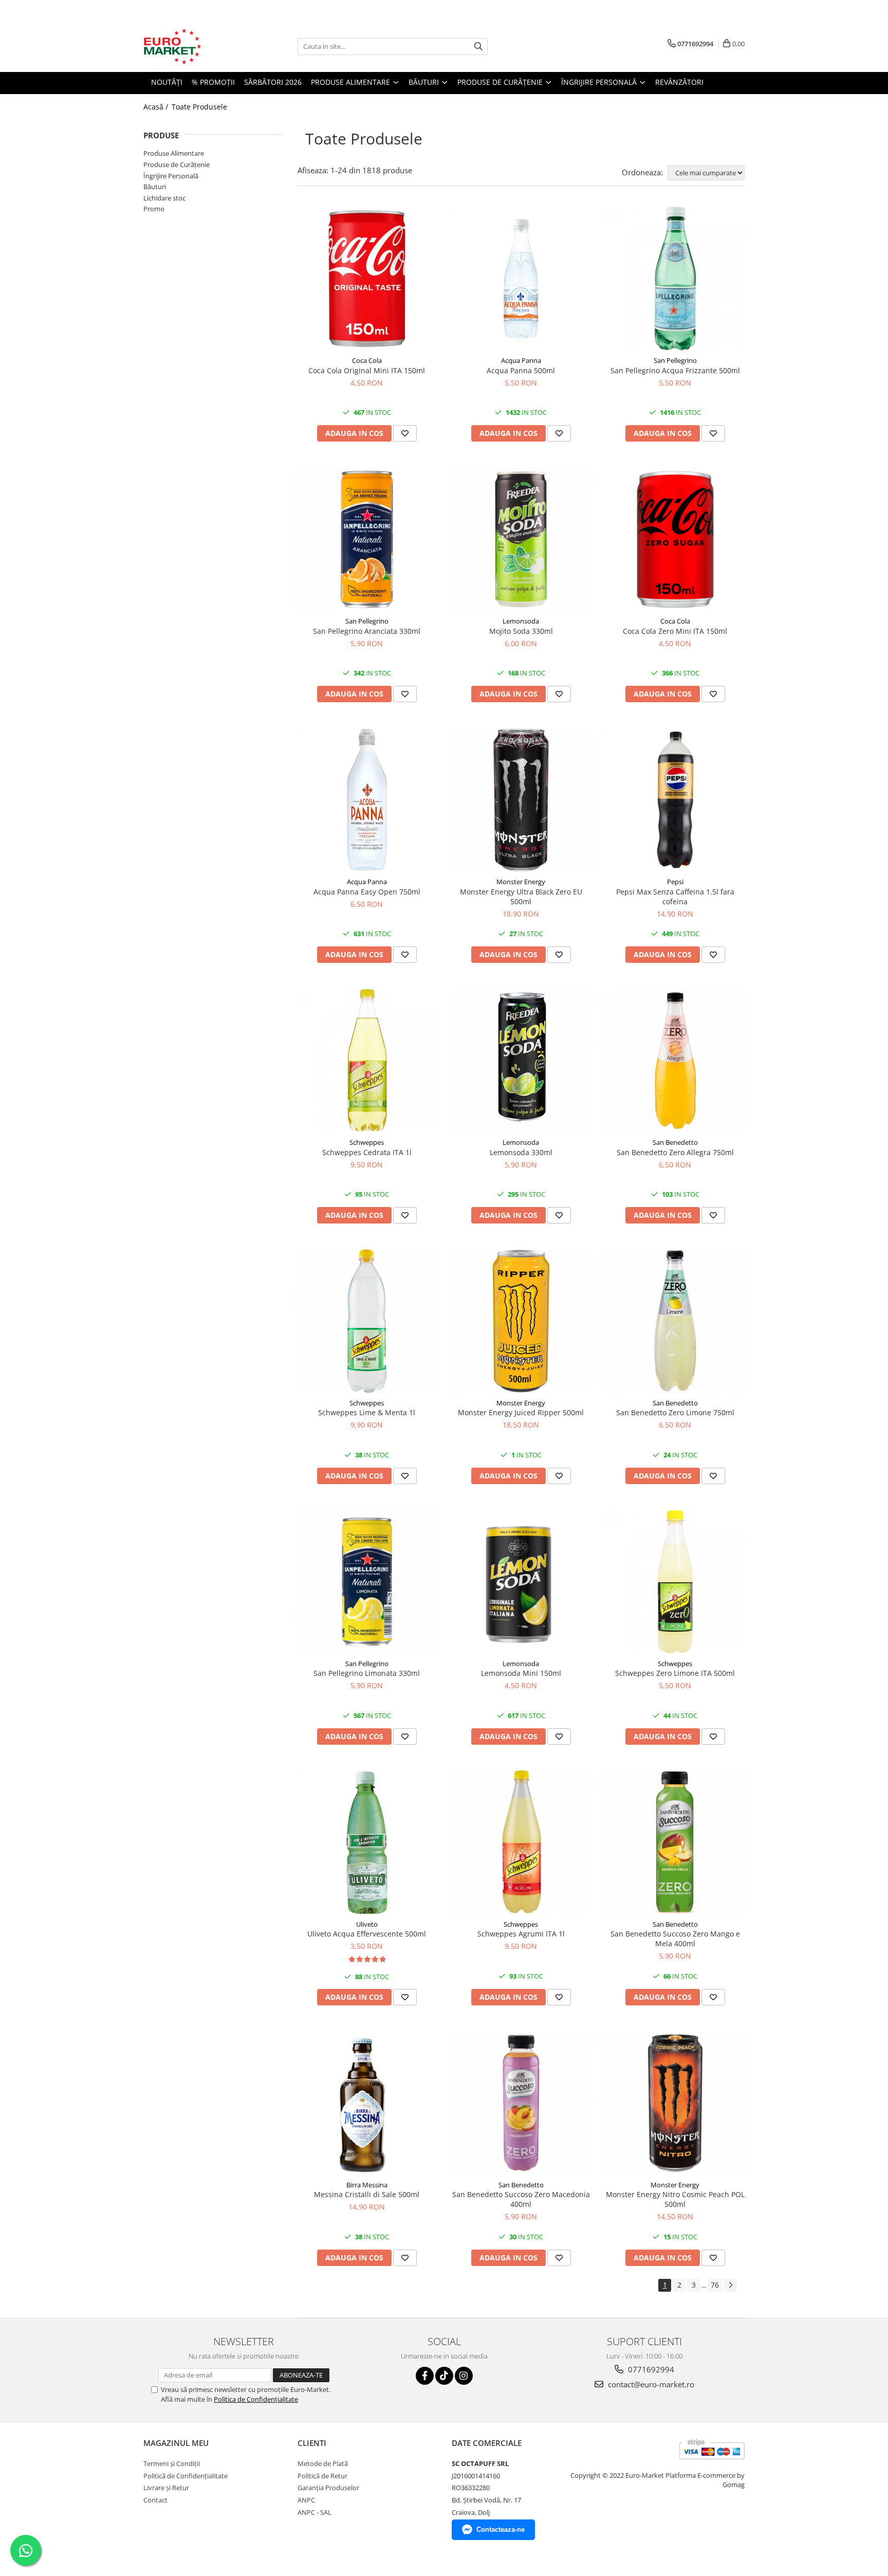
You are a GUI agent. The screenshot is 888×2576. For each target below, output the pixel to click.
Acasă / (157, 107)
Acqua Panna (521, 360)
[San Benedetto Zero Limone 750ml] (675, 1321)
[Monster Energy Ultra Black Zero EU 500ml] (521, 800)
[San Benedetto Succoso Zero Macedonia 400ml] (521, 2103)
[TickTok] (444, 2376)
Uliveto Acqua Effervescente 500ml (367, 1934)
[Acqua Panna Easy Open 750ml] (367, 800)
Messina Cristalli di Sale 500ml (367, 2194)
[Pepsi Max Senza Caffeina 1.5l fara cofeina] (675, 800)
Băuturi (155, 187)
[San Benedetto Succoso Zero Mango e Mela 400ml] (675, 1842)
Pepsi (675, 882)
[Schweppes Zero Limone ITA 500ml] (675, 1582)
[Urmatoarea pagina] (730, 2285)
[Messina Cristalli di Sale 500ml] (367, 2103)
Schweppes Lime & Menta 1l (367, 1412)
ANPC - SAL (314, 2512)
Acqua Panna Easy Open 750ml (367, 892)
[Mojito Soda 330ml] (521, 539)
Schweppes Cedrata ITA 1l (367, 1152)
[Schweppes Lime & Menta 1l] (367, 1321)
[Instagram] (464, 2376)
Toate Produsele (199, 107)
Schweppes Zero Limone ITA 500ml (675, 1673)
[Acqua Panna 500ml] (521, 279)
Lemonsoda (521, 621)
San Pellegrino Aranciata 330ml (367, 631)
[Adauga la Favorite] (405, 433)
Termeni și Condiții (172, 2463)
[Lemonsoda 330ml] (521, 1061)
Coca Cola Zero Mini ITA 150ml (675, 631)
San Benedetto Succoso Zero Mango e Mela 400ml (675, 1939)
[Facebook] (425, 2376)
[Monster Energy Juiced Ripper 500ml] (521, 1321)
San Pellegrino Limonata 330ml (367, 1673)
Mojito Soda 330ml (521, 631)
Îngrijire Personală (171, 176)
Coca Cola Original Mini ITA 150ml (367, 370)
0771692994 (650, 2369)
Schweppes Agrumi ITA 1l (521, 1934)
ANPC (306, 2500)
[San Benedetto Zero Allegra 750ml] (675, 1061)
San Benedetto (675, 1142)
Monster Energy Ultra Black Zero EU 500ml (521, 897)
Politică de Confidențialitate (186, 2476)
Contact (155, 2500)
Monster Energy (521, 882)
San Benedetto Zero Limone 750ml (675, 1412)
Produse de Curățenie (177, 165)
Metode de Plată (323, 2463)
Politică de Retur (322, 2476)
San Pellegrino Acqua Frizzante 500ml (675, 370)
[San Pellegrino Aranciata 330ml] (367, 539)
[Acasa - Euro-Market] (195, 46)
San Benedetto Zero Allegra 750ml (675, 1152)
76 (715, 2285)
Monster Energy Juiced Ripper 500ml (521, 1412)
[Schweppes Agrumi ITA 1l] (521, 1842)
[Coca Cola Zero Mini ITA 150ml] (675, 539)
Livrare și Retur (166, 2488)
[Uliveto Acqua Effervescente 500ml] (367, 1842)
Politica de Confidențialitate (256, 2399)
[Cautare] (478, 47)
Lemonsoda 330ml (521, 1152)
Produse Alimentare (174, 153)
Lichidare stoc (164, 198)
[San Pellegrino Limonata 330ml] (367, 1582)
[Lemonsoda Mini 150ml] (521, 1582)
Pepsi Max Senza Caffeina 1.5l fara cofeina (675, 897)
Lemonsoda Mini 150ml (521, 1673)
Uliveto (367, 1924)
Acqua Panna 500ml (521, 370)
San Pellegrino (675, 360)
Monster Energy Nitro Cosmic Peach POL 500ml (675, 2199)
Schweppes (367, 1142)
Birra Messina (367, 2185)
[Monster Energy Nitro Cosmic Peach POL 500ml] (675, 2103)
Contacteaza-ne (501, 2529)
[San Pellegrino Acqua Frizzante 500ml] (675, 279)
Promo (154, 209)
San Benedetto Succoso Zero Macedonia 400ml (521, 2199)
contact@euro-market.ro (650, 2384)
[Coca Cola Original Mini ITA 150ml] (367, 279)
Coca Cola (367, 360)
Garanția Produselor (328, 2488)
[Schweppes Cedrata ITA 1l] (367, 1061)
